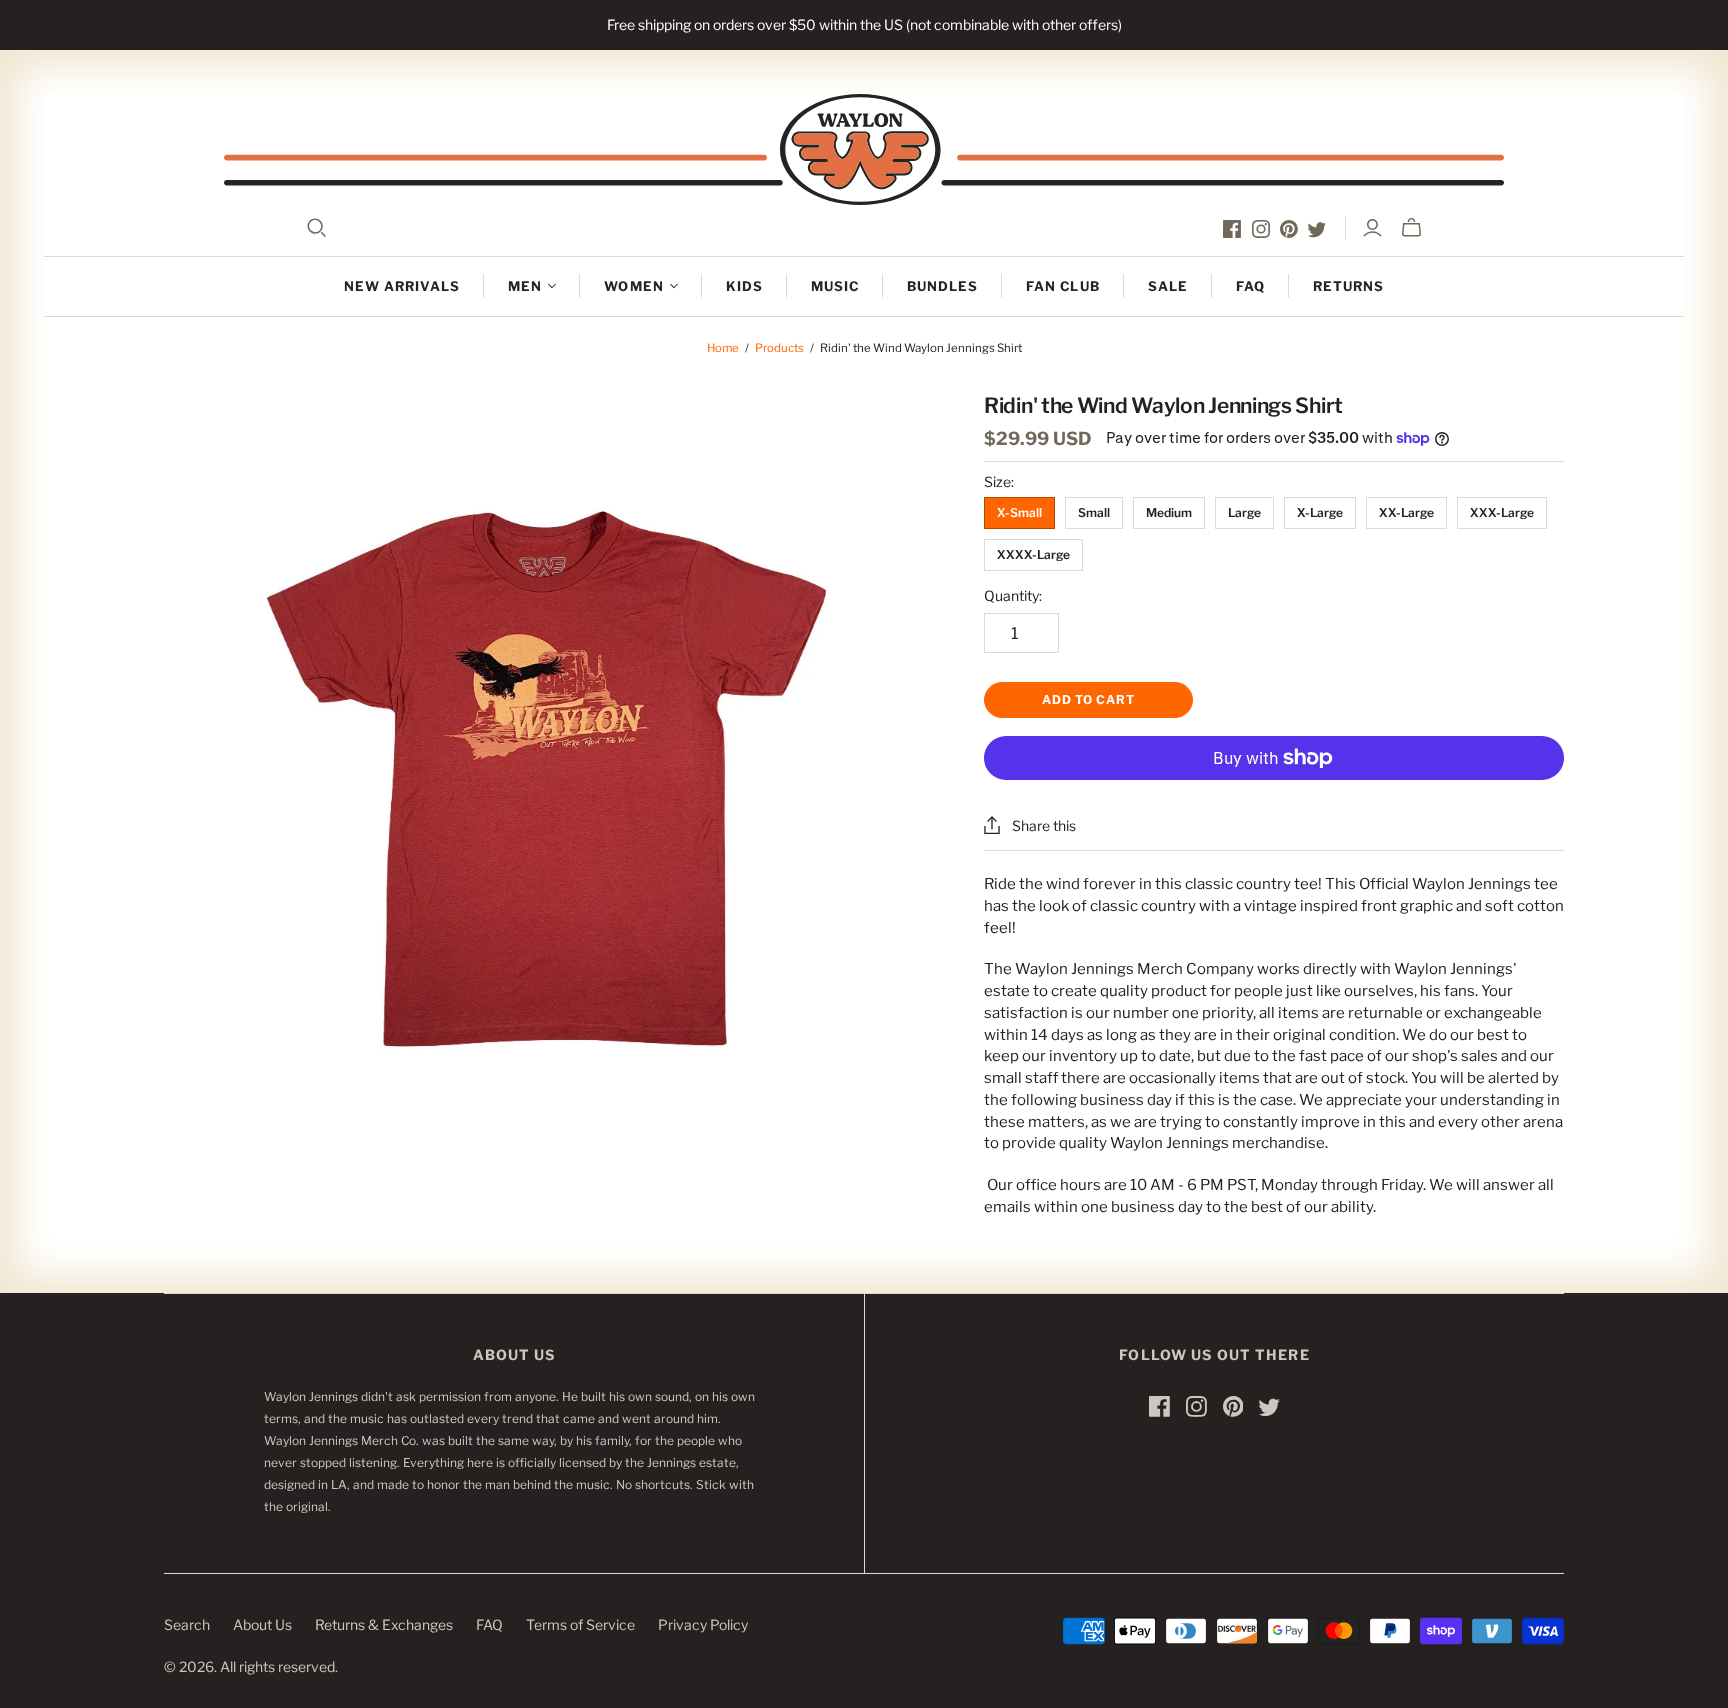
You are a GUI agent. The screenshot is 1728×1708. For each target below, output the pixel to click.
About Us (262, 1624)
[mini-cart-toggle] (1411, 228)
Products (779, 348)
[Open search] (317, 228)
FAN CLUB (1062, 286)
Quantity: (1013, 595)
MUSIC (835, 286)
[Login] (1372, 228)
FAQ (1250, 286)
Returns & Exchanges (384, 1624)
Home (723, 348)
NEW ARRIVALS (402, 286)
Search (187, 1624)
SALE (1168, 286)
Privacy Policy (703, 1624)
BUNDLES (942, 286)
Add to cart (1088, 699)
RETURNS (1348, 286)
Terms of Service (580, 1624)
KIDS (744, 286)
